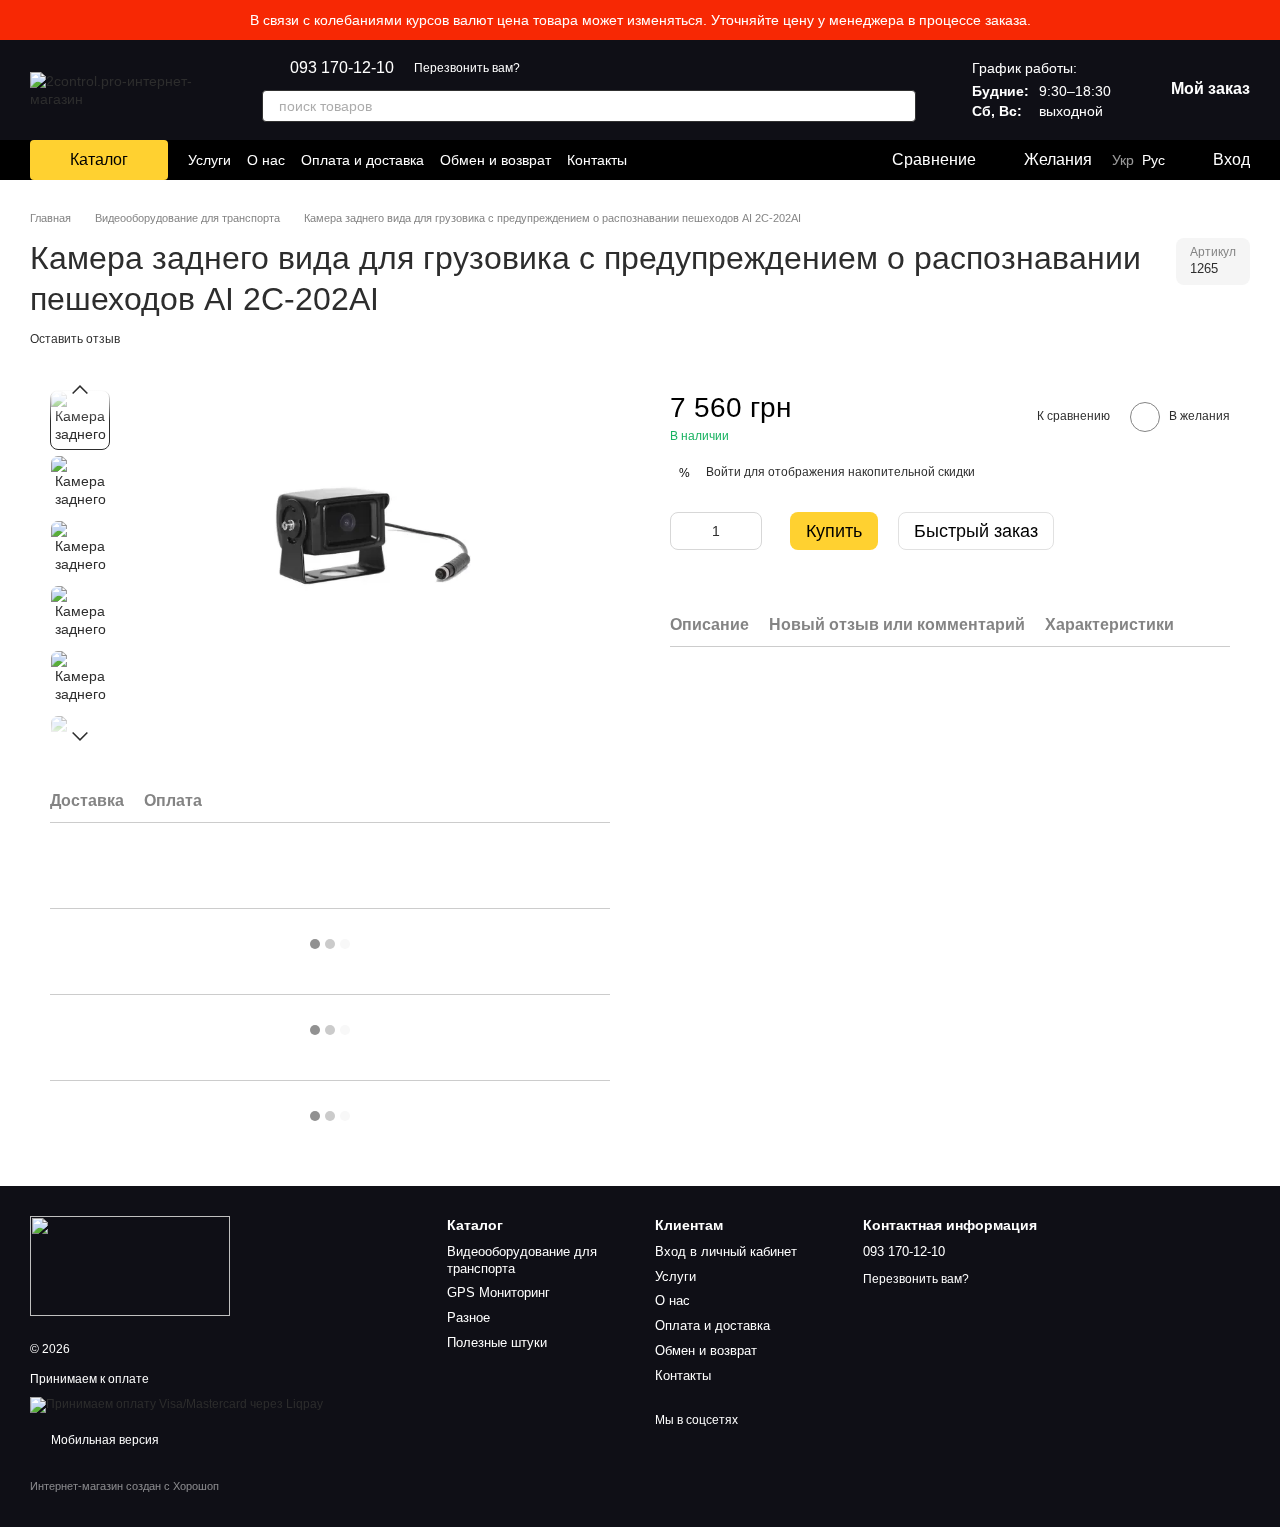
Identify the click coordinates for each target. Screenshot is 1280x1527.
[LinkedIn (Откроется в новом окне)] (727, 160)
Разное (468, 1317)
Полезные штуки (497, 1342)
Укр (1123, 160)
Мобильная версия (103, 1440)
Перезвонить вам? (467, 68)
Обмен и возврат (495, 160)
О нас (266, 160)
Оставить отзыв (75, 339)
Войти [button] (723, 472)
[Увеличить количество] (747, 531)
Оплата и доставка (362, 160)
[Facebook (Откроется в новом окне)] (679, 160)
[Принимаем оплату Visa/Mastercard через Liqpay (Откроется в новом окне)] (176, 1404)
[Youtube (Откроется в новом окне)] (703, 160)
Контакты (597, 160)
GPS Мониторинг (498, 1292)
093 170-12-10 (342, 68)
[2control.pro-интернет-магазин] (130, 1265)
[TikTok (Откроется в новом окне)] (655, 160)
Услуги (209, 160)
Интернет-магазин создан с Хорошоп (124, 1486)
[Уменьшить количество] (685, 531)
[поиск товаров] (900, 106)
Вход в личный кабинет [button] (726, 1251)
